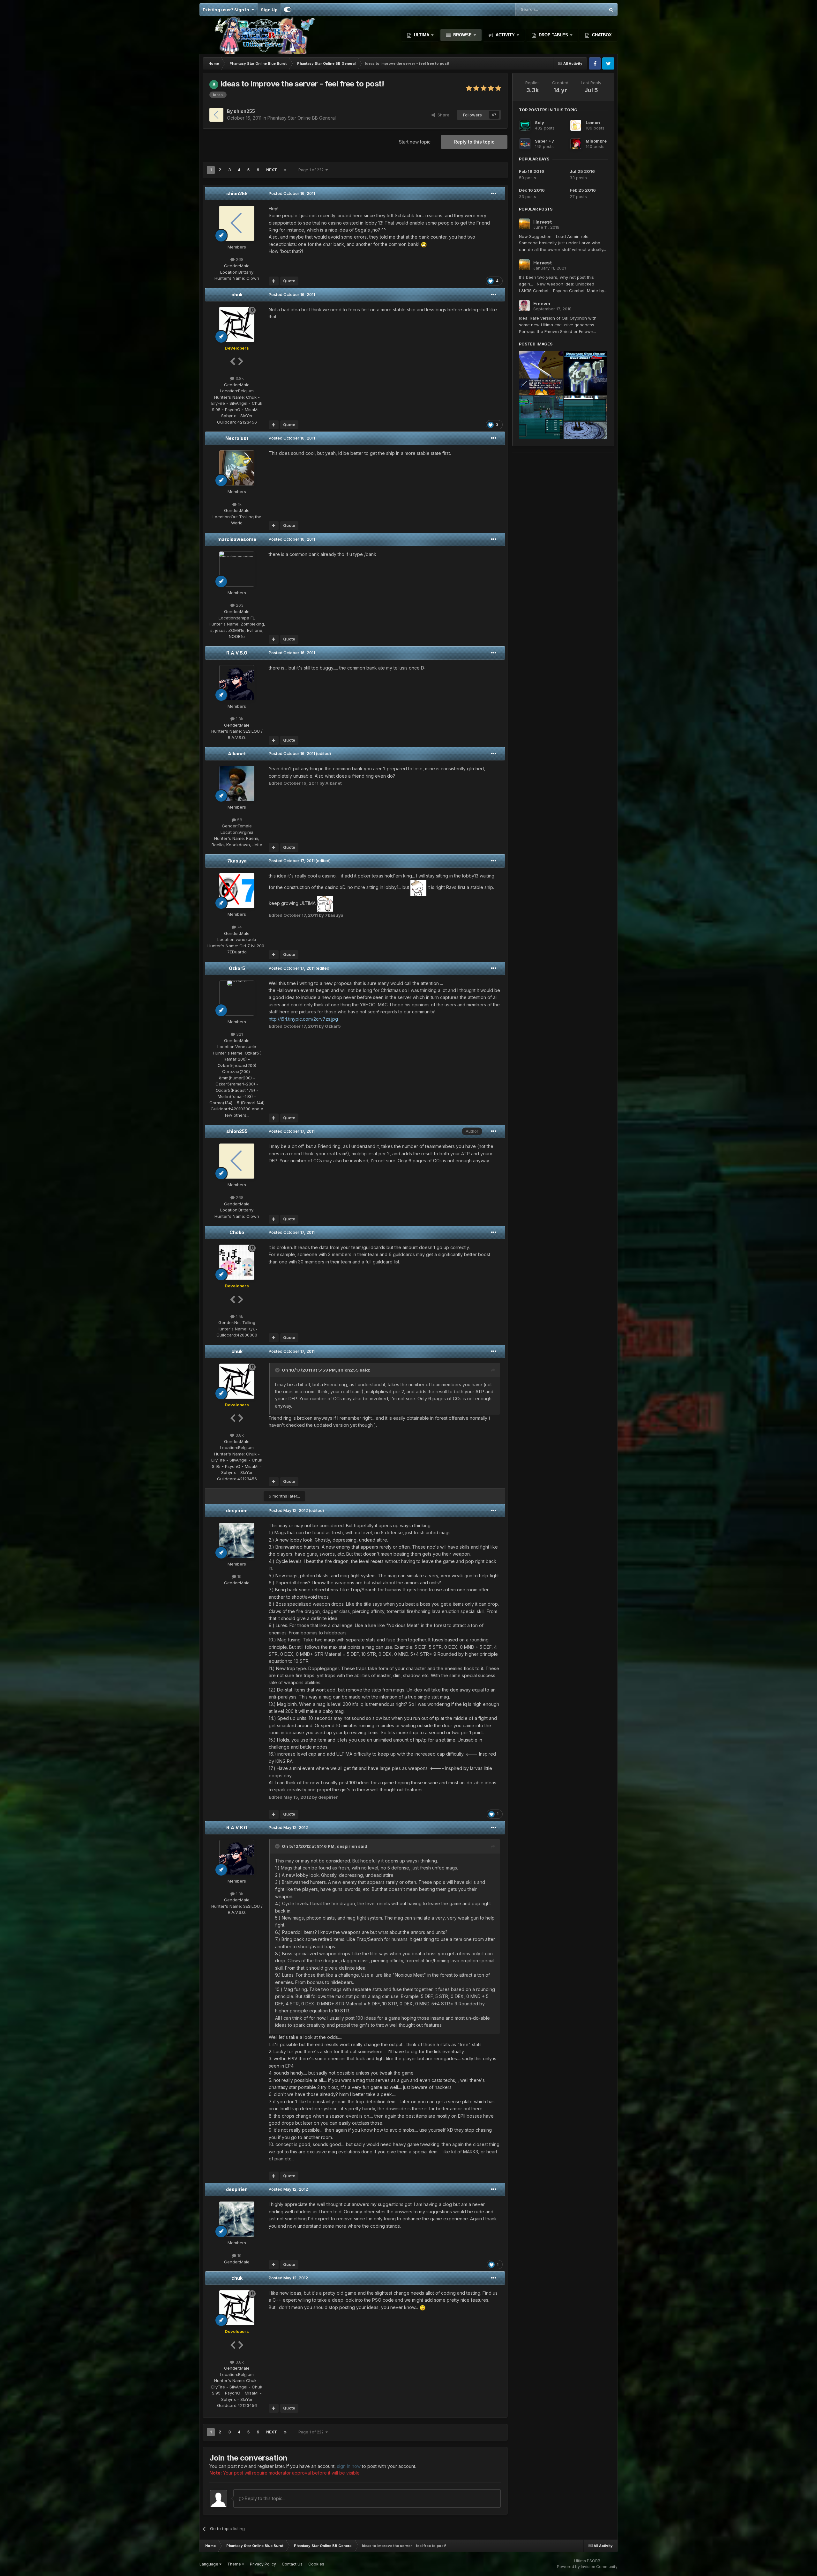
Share (442, 115)
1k (239, 504)
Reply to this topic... (264, 2498)
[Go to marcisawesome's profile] (237, 569)
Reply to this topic (474, 142)
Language (209, 2564)
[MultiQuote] (274, 281)
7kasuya (237, 861)
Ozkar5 (237, 968)
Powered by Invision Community (587, 2567)
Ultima (422, 35)
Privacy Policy (263, 2564)
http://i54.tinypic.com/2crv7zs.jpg (303, 1019)
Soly (540, 122)
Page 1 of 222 (312, 170)
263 (239, 605)
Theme (235, 2564)
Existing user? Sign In (227, 10)
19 (239, 1576)
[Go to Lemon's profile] (576, 125)
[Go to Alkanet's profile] (237, 783)
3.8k (239, 378)
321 (239, 1034)
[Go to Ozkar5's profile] (237, 998)
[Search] (611, 10)
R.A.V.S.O (237, 653)
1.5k (239, 1316)
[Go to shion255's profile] (216, 115)
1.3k (239, 719)
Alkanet (237, 754)
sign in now (349, 2466)
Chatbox (601, 35)
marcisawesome (237, 539)
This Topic (586, 9)
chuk (237, 295)
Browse (462, 35)
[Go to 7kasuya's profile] (237, 891)
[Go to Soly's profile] (525, 125)
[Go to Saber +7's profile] (525, 144)
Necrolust (237, 438)
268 (239, 259)
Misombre (596, 141)
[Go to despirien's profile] (237, 1540)
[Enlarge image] (424, 244)
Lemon (593, 122)
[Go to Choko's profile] (237, 1262)
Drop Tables (553, 35)
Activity (505, 35)
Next (272, 170)
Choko (237, 1232)
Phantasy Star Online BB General (302, 118)
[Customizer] (288, 10)
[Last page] (285, 170)
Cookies (316, 2564)
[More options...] (494, 194)
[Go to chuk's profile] (237, 324)
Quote (289, 281)
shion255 (237, 193)
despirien (237, 1510)
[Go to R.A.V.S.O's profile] (237, 683)
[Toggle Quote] (278, 1370)
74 (239, 927)
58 (239, 820)
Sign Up (269, 10)
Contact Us (292, 2564)
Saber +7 (545, 141)
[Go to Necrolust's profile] (237, 468)
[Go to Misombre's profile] (576, 144)
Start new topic (415, 142)
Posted (292, 193)
